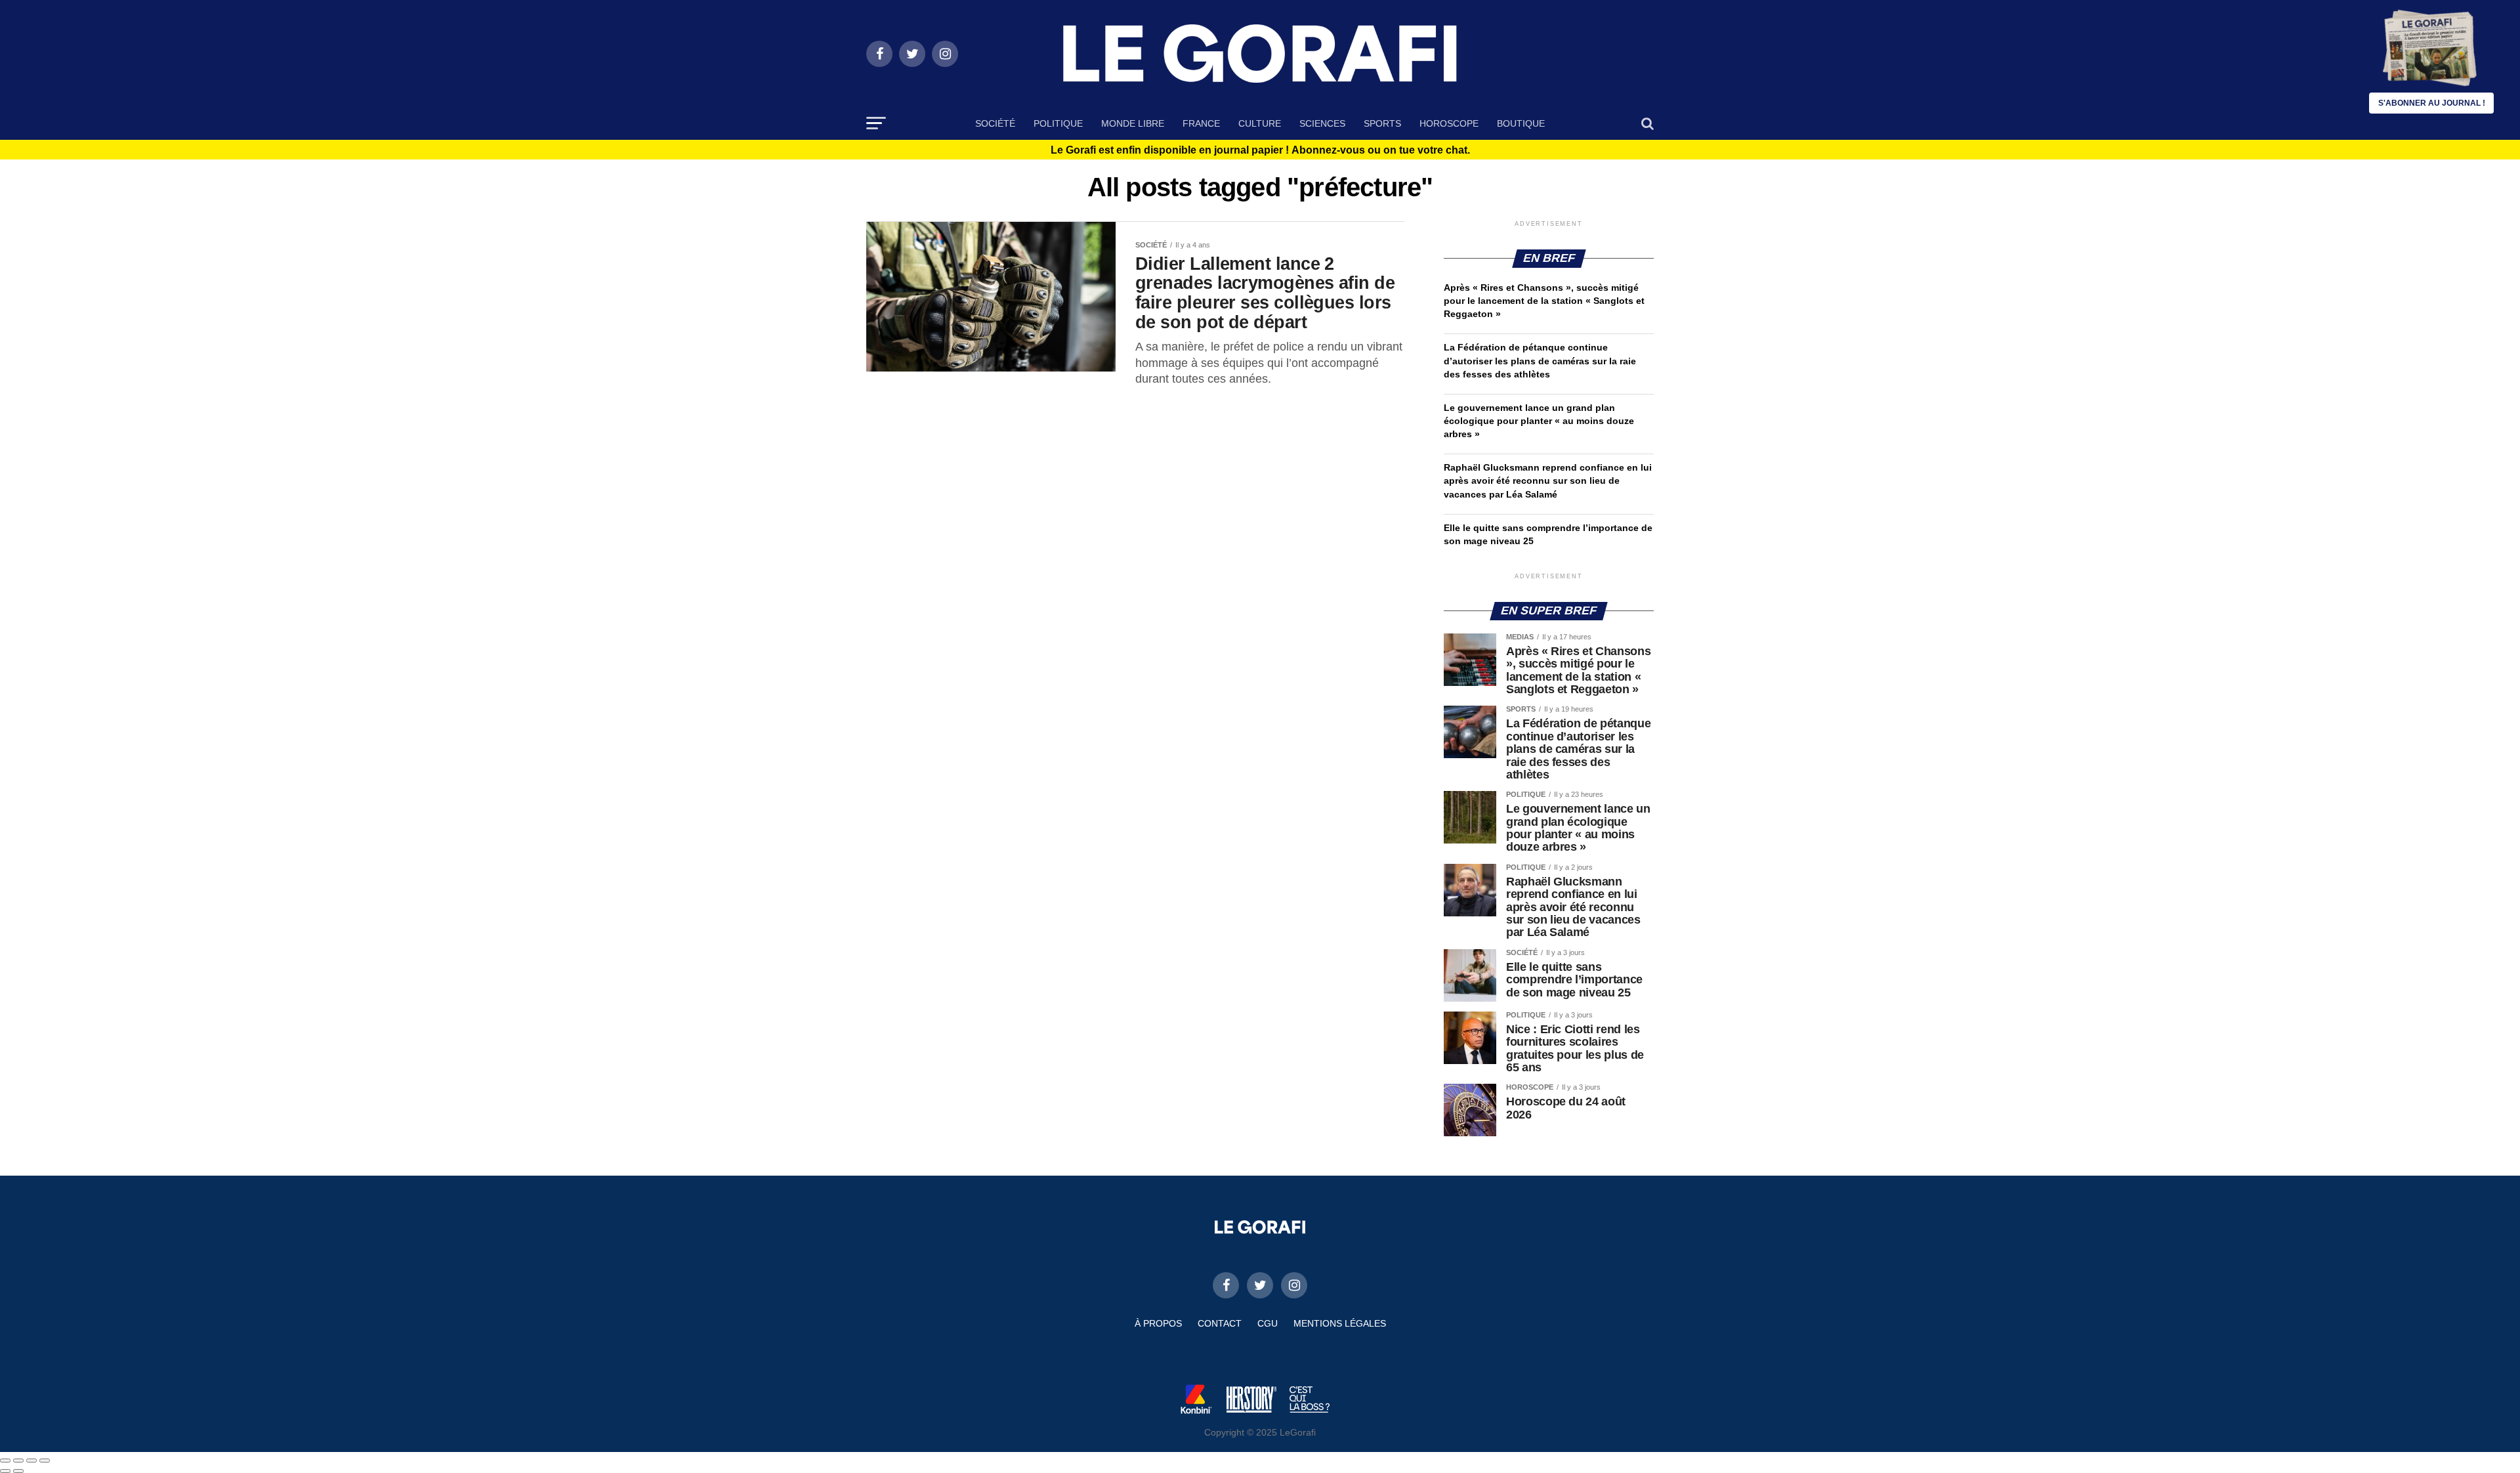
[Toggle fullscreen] (31, 1461)
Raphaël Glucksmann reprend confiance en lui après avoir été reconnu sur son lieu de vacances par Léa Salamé (1548, 480)
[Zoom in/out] (45, 1461)
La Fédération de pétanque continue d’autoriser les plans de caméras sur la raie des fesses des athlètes (1540, 360)
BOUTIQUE (1521, 123)
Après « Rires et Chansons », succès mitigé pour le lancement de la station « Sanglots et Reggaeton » (1544, 301)
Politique (1058, 123)
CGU (1268, 1323)
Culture (1260, 123)
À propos (1158, 1323)
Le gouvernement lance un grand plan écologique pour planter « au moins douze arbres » (1539, 421)
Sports (1382, 123)
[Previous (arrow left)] (5, 1471)
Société (995, 123)
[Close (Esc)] (5, 1461)
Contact (1220, 1323)
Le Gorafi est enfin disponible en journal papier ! (1260, 150)
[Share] (18, 1461)
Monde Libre (1133, 123)
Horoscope (1449, 123)
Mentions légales (1340, 1323)
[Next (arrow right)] (18, 1471)
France (1201, 123)
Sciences (1322, 123)
